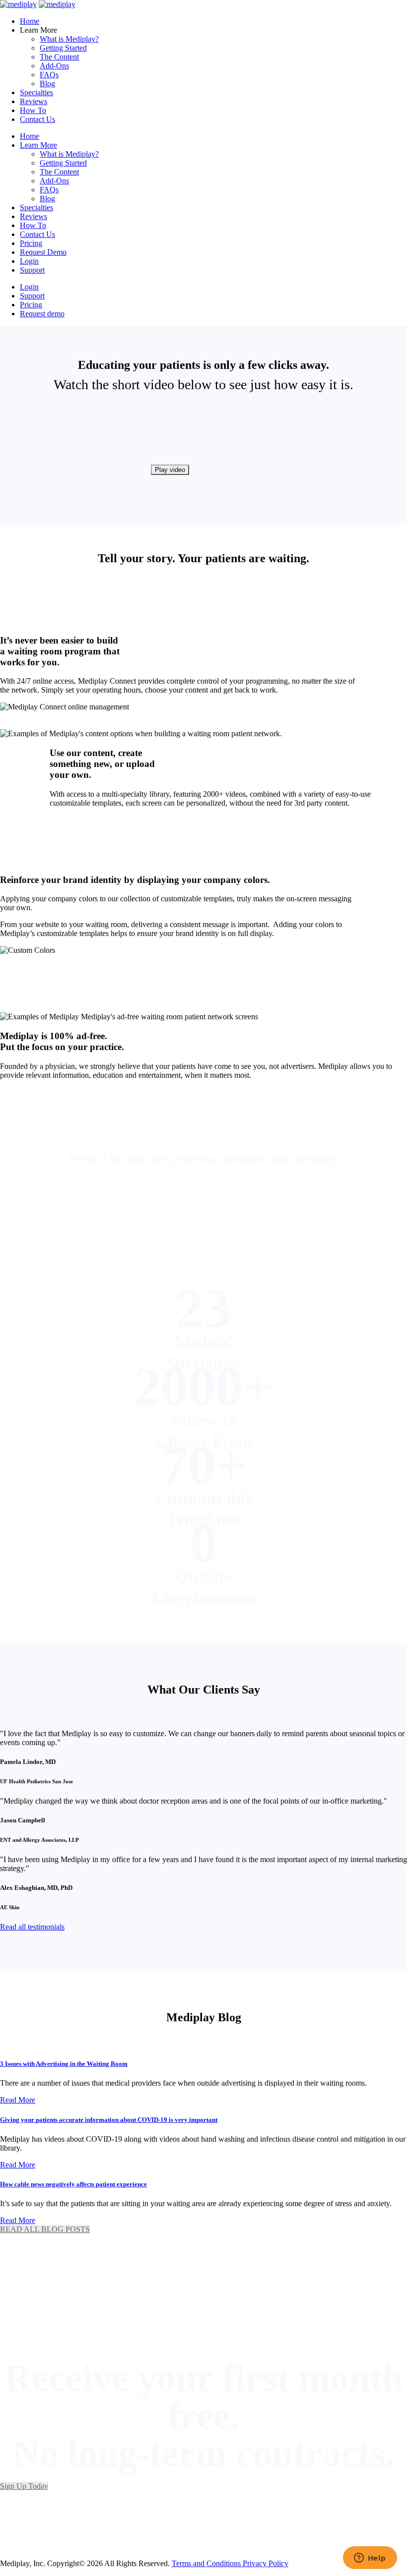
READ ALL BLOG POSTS (45, 2229)
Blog (47, 84)
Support (32, 270)
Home (30, 21)
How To (33, 110)
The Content (59, 57)
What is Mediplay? (69, 39)
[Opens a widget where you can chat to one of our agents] (370, 2559)
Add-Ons (54, 66)
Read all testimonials (32, 1927)
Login (29, 261)
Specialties (36, 92)
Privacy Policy (266, 2563)
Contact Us (37, 119)
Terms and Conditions (207, 2563)
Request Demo (43, 252)
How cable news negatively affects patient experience (73, 2184)
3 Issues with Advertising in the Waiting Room (64, 2064)
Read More (18, 2100)
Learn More (38, 145)
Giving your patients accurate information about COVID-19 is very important (109, 2120)
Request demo (42, 314)
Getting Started (63, 48)
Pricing (31, 243)
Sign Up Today (24, 2486)
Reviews (34, 101)
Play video (170, 470)
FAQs (49, 75)
